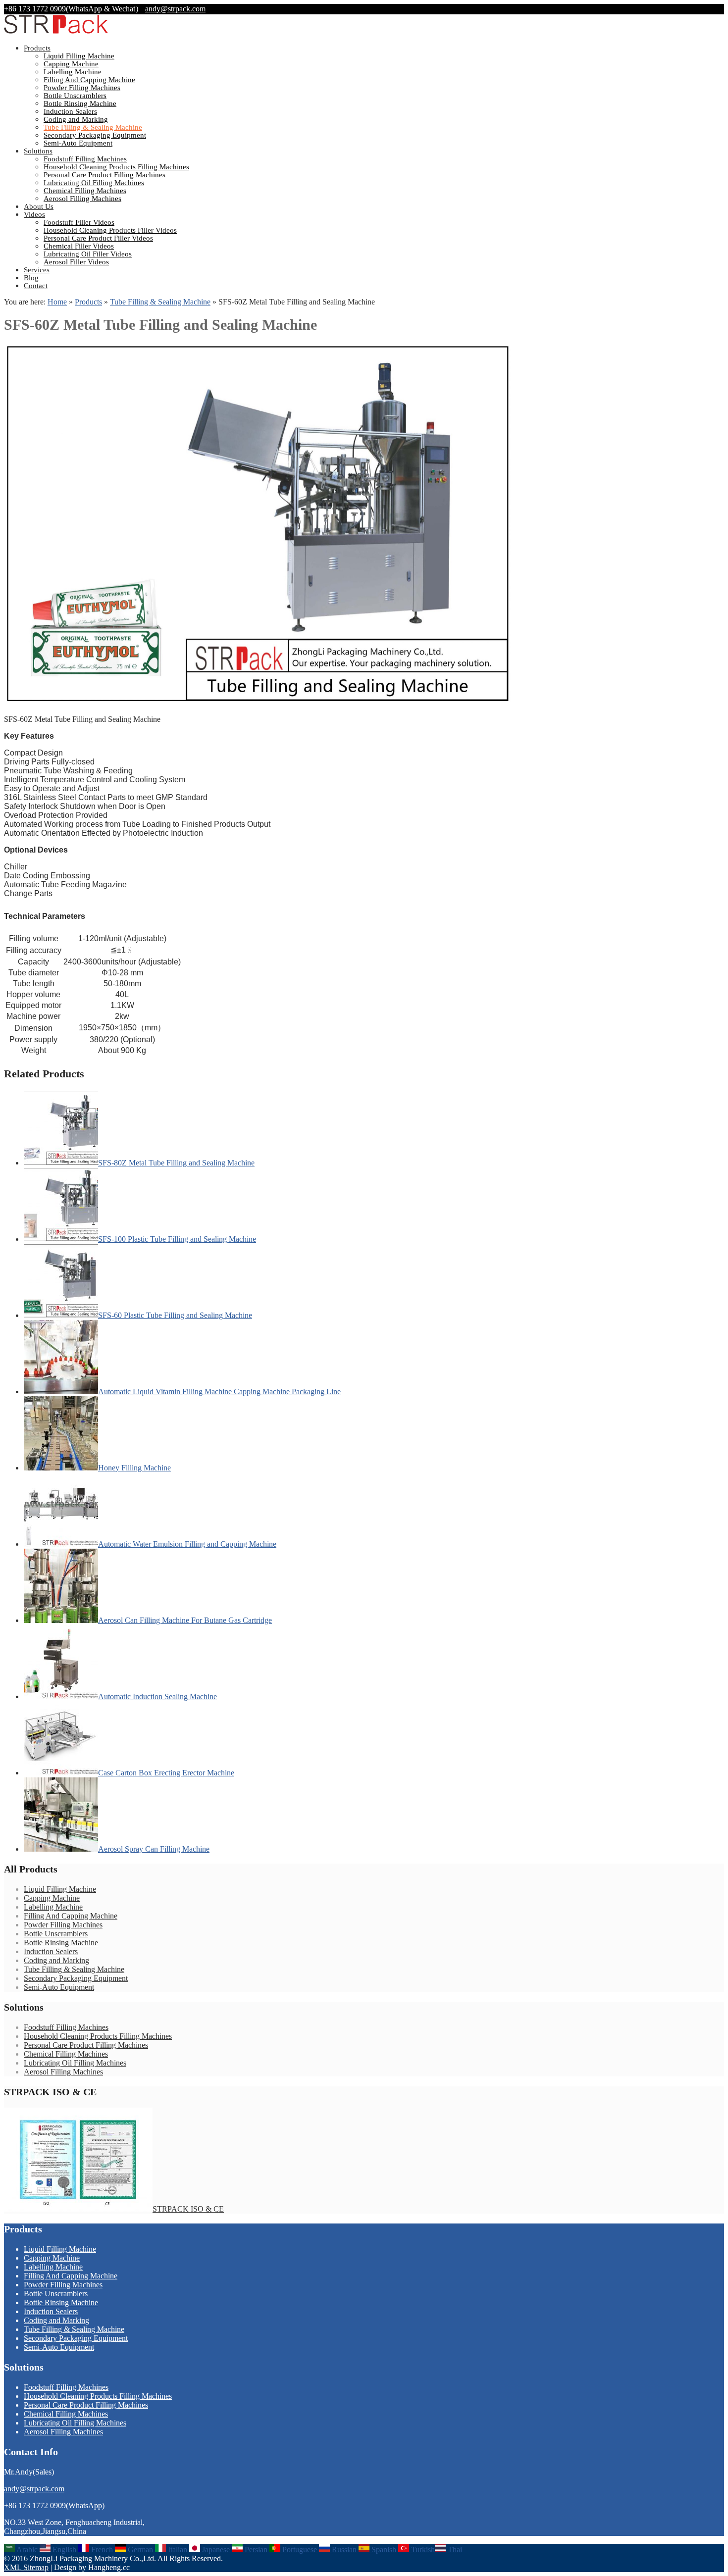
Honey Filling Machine (134, 1468)
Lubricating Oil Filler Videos (88, 254)
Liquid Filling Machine (79, 56)
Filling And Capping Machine (89, 80)
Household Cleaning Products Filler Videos (110, 230)
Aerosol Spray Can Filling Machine (154, 1849)
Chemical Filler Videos (79, 246)
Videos (34, 214)
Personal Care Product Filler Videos (98, 238)
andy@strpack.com (175, 9)
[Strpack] (56, 31)
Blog (31, 278)
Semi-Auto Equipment (78, 143)
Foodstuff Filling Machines (85, 159)
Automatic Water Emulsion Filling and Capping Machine (187, 1544)
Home (57, 302)
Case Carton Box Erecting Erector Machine (166, 1773)
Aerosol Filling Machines (82, 199)
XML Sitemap (26, 2567)
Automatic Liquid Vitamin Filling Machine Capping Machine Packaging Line (219, 1391)
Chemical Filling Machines (85, 191)
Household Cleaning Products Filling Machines (116, 167)
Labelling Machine (73, 72)
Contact (36, 286)
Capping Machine (71, 64)
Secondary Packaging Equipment (95, 135)
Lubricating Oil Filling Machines (94, 183)
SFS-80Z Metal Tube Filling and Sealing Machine (176, 1163)
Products (37, 48)
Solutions (38, 151)
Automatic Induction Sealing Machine (157, 1696)
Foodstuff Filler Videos (79, 222)
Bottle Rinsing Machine (80, 103)
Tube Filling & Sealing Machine (93, 127)
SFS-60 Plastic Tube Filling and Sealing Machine (175, 1315)
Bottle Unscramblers (75, 96)
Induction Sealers (70, 111)
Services (37, 270)
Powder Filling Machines (82, 88)
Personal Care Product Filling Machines (104, 175)
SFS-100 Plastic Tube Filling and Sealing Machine (177, 1239)
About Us (39, 206)
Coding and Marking (76, 119)
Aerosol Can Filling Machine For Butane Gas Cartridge (185, 1620)
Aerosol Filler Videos (76, 262)
